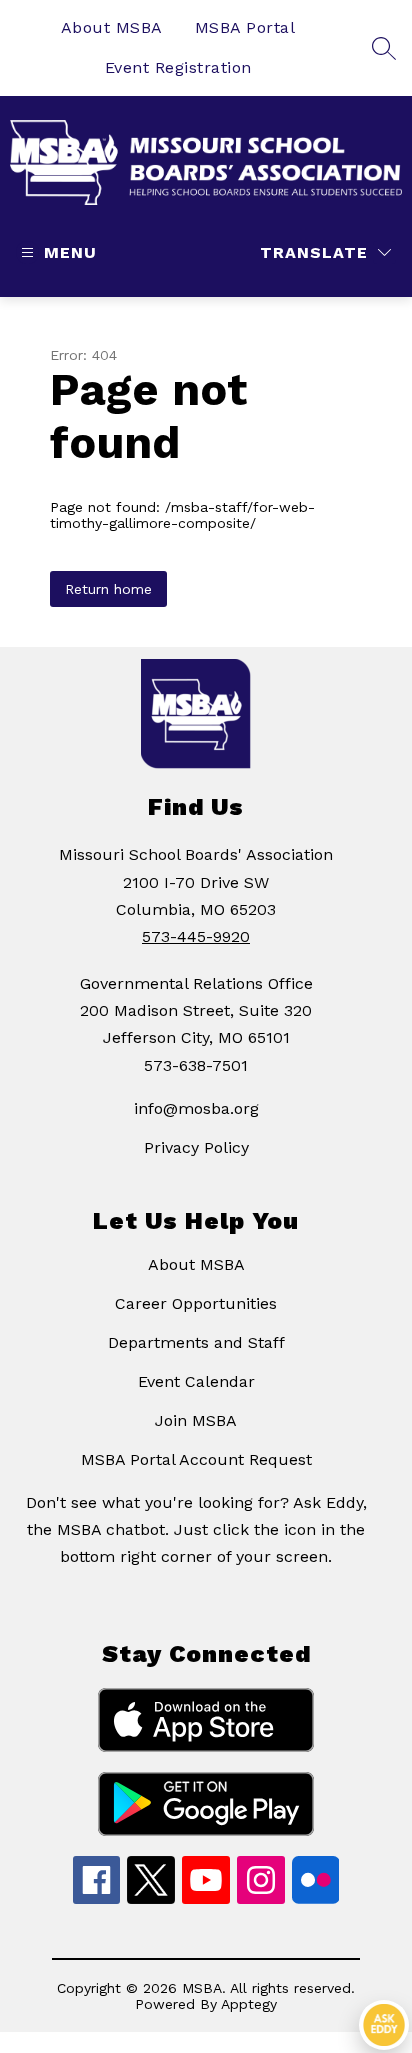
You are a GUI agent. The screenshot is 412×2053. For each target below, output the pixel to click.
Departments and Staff (196, 1342)
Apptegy (249, 2004)
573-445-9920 (196, 936)
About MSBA (112, 27)
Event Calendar (196, 1381)
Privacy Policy (196, 1147)
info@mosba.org (196, 1108)
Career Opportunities (196, 1303)
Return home (108, 589)
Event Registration (178, 67)
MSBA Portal (245, 27)
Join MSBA (196, 1420)
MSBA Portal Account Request (196, 1459)
